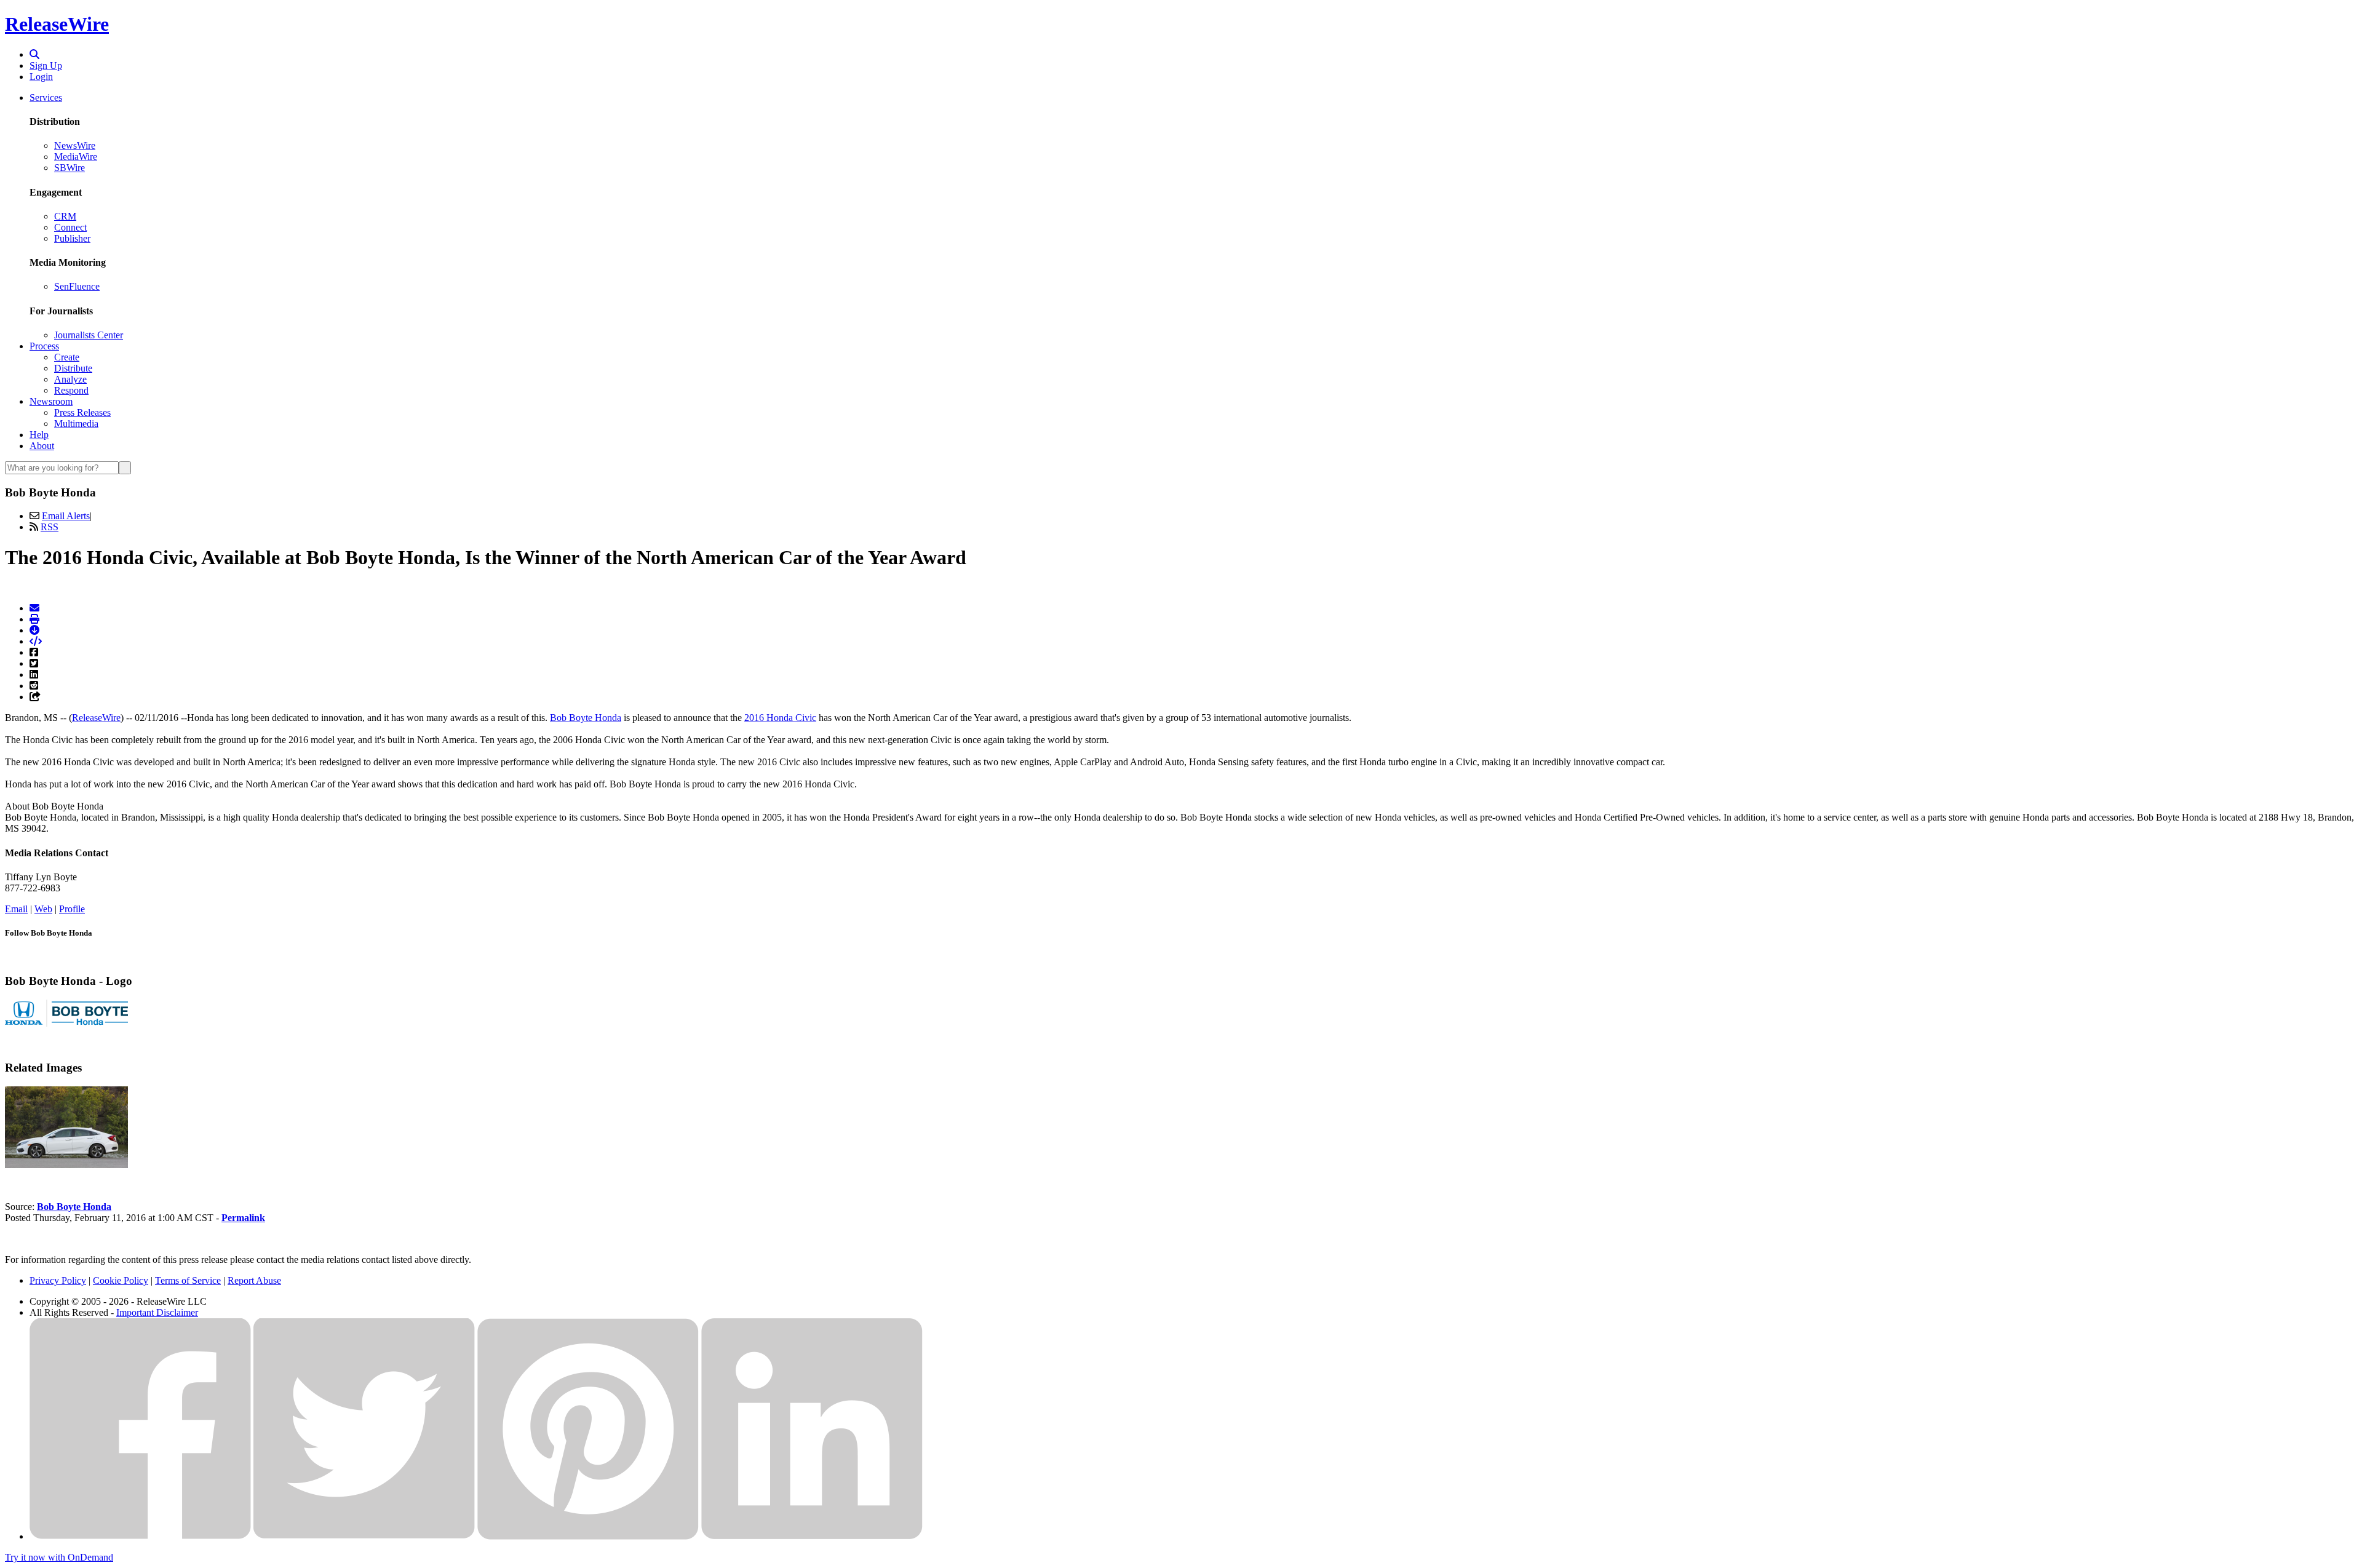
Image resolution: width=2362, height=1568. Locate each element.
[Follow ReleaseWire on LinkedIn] (812, 1536)
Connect (70, 227)
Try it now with (59, 1557)
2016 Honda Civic (780, 718)
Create (67, 357)
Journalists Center (89, 335)
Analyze (70, 379)
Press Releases (82, 412)
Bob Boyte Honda (586, 718)
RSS (50, 527)
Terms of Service (188, 1280)
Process (44, 346)
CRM (65, 216)
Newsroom (51, 401)
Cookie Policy (121, 1280)
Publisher (72, 238)
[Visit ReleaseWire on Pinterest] (588, 1536)
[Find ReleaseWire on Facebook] (140, 1536)
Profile (72, 909)
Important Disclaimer (157, 1312)
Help (39, 435)
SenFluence (77, 286)
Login (41, 77)
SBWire (70, 168)
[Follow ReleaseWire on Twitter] (364, 1536)
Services (46, 98)
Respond (71, 390)
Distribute (73, 368)
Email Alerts (66, 516)
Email (16, 909)
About (42, 446)
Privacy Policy (58, 1280)
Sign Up (46, 66)
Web (43, 909)
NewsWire (75, 145)
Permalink (243, 1218)
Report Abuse (254, 1280)
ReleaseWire (57, 24)
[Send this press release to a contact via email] (34, 608)
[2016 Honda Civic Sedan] (66, 1165)
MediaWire (76, 157)
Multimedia (76, 424)
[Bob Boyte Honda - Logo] (66, 1023)
